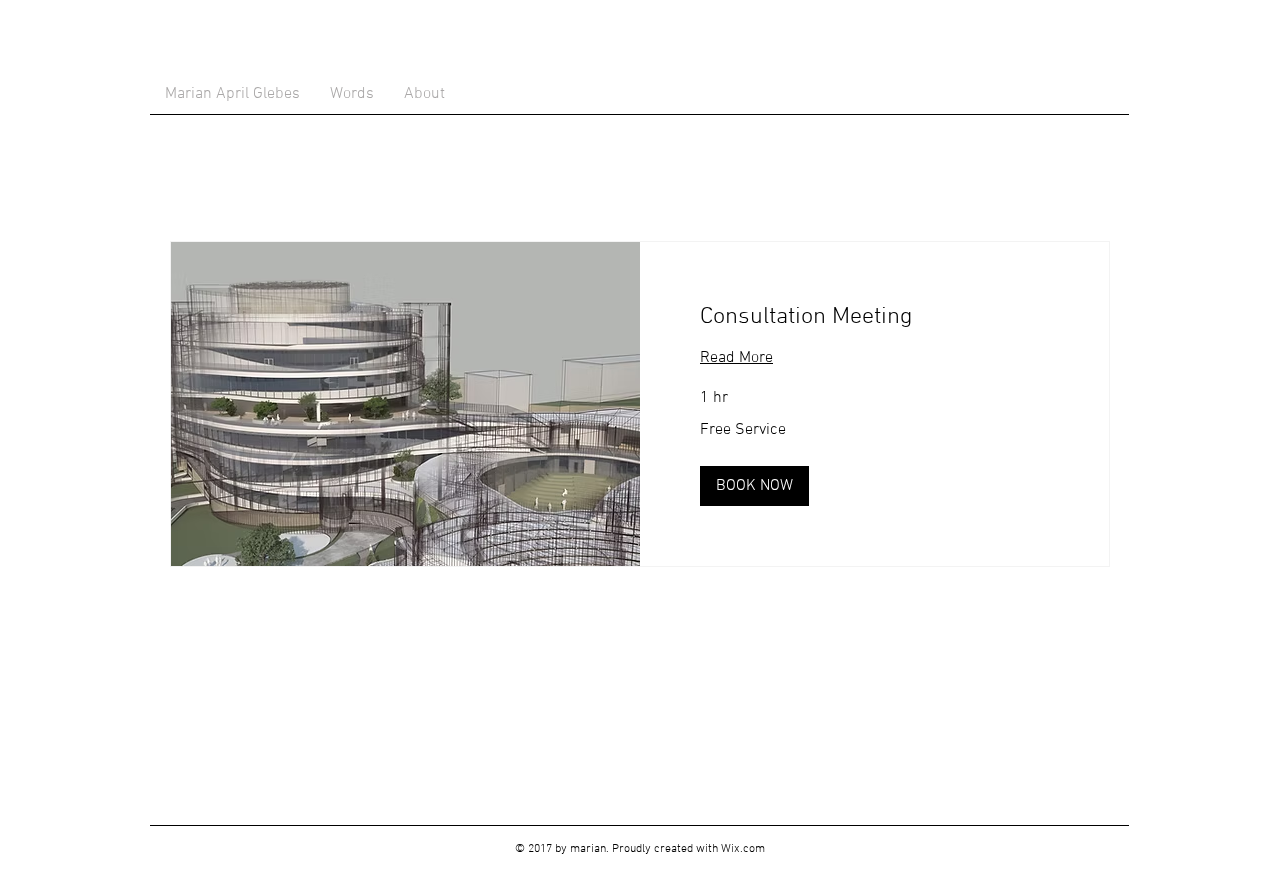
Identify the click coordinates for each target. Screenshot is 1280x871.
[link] (874, 318)
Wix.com (743, 849)
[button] (754, 486)
